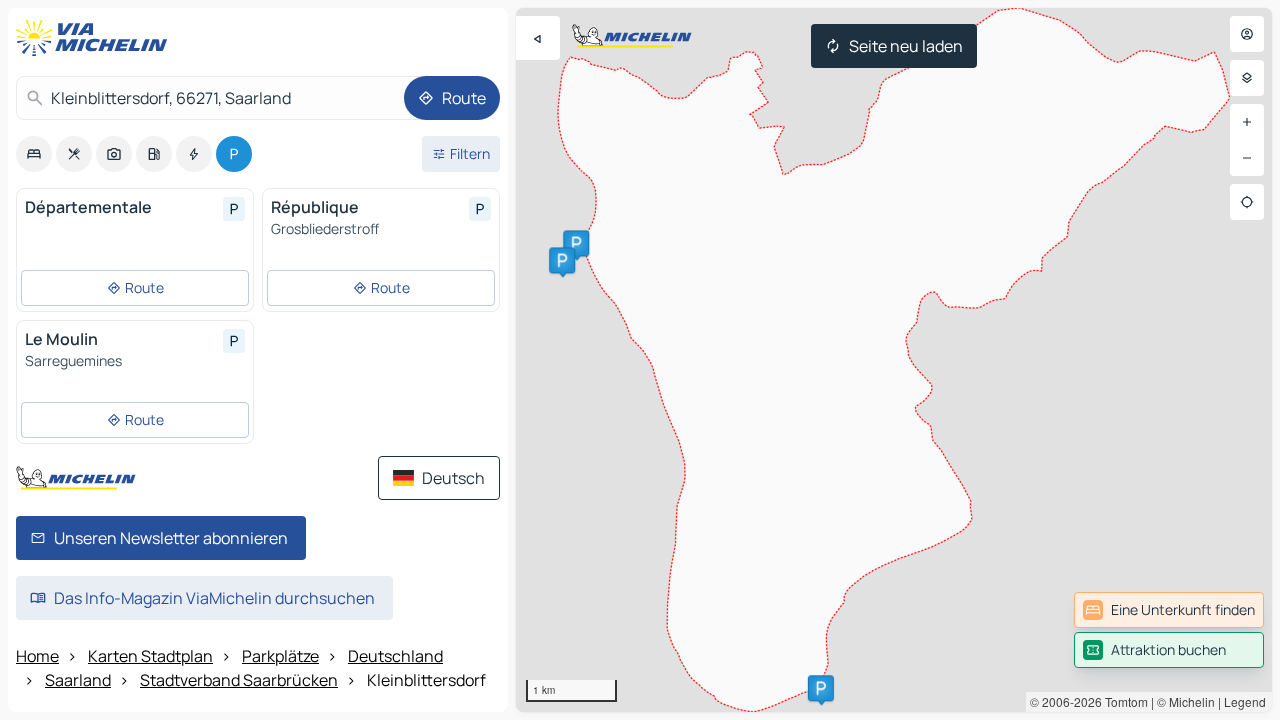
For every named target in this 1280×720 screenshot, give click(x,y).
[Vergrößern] (1247, 122)
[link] (1169, 610)
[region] (894, 360)
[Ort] (1247, 202)
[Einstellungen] (1247, 78)
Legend (1245, 701)
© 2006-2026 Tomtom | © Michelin (1122, 701)
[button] (576, 243)
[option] (34, 154)
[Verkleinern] (1247, 158)
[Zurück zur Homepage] (96, 38)
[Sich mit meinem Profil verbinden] (1247, 34)
